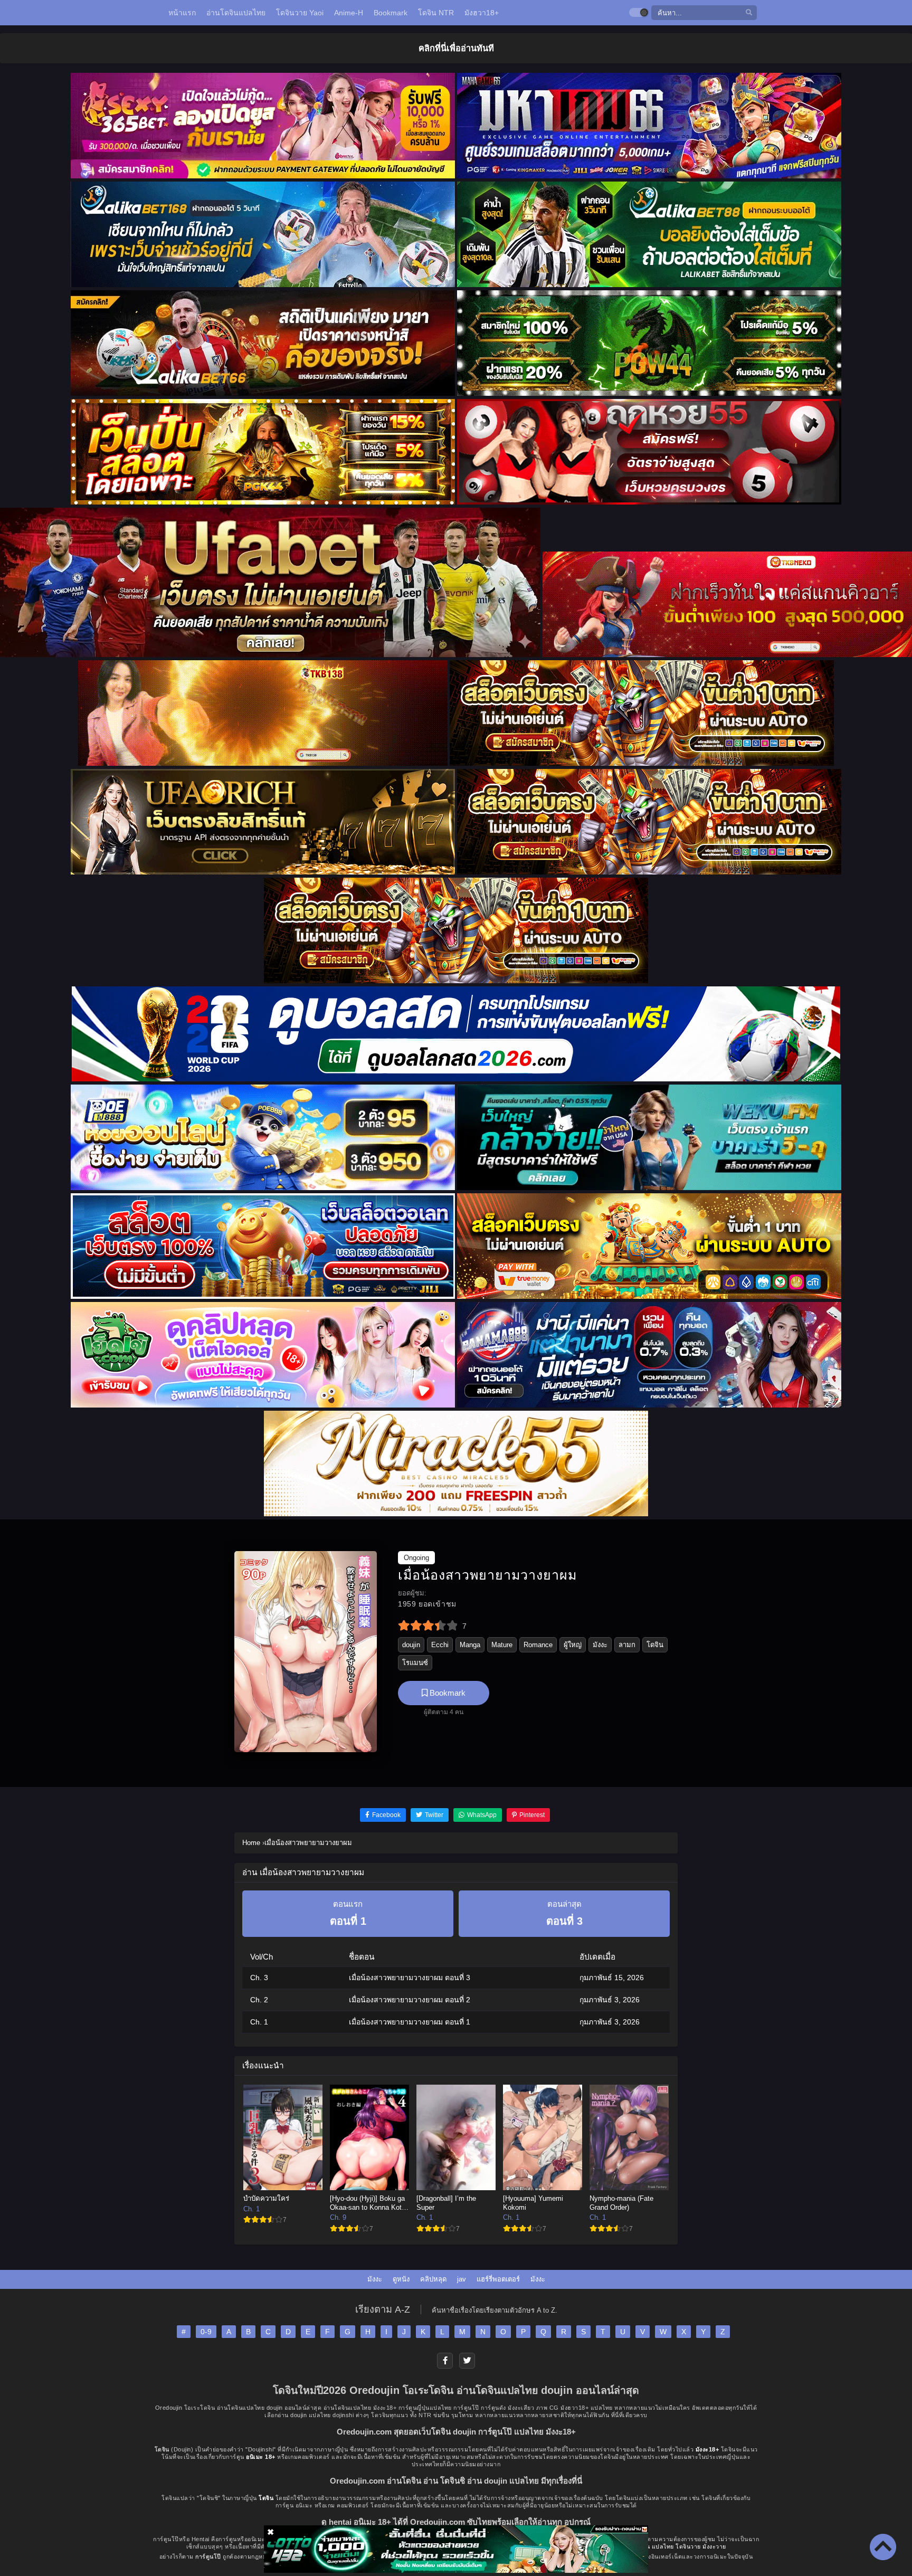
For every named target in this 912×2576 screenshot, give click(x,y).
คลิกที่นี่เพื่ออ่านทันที (456, 48)
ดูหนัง (401, 2279)
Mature (502, 1645)
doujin (411, 1645)
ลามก (627, 1645)
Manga (470, 1645)
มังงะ (600, 1645)
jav (462, 2279)
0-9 (206, 2332)
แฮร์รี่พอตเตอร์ (498, 2279)
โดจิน (655, 1645)
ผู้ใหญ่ (573, 1645)
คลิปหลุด (433, 2279)
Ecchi (440, 1645)
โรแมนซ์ (415, 1663)
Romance (538, 1645)
